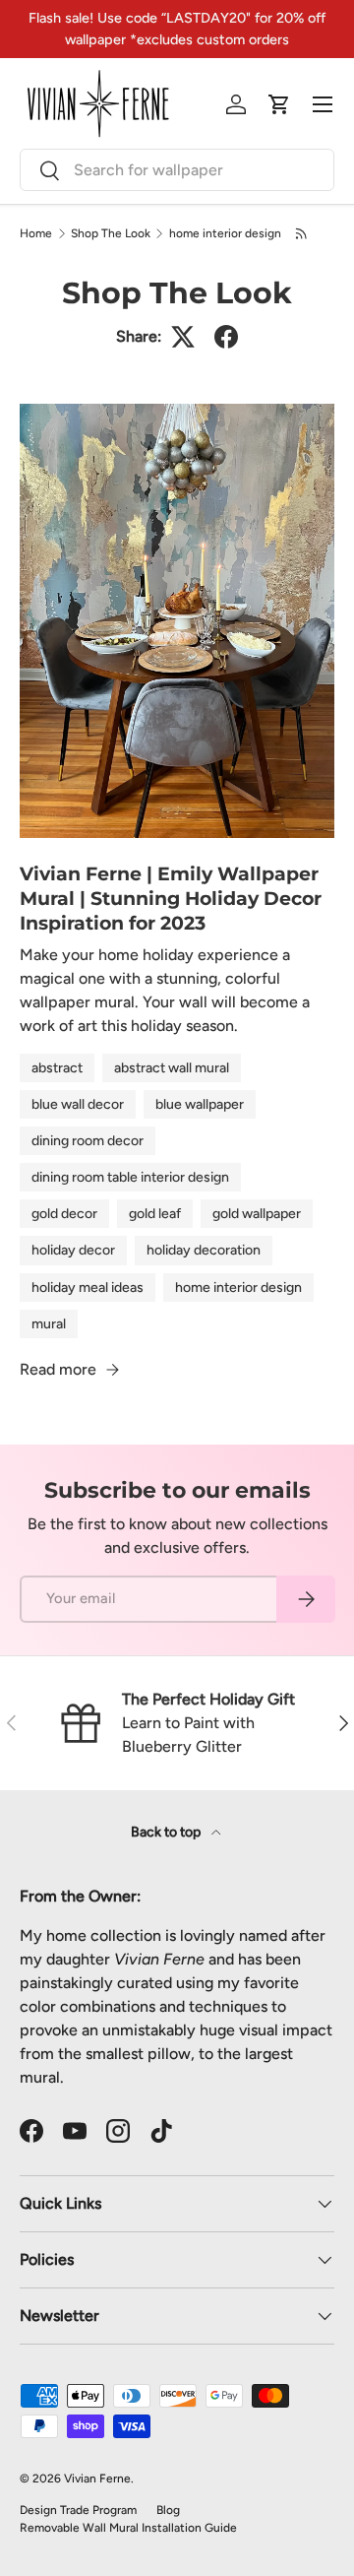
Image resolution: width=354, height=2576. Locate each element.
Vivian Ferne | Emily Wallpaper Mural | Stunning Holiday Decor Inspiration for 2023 (171, 898)
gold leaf (155, 1214)
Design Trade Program (78, 2510)
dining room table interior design (130, 1177)
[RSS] (302, 233)
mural (49, 1324)
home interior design (225, 233)
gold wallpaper (257, 1214)
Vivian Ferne (97, 2479)
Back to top (167, 1832)
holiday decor (73, 1250)
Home (36, 233)
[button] (279, 104)
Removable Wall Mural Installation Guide (128, 2528)
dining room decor (88, 1141)
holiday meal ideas (88, 1288)
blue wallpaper (200, 1104)
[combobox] (177, 170)
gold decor (64, 1214)
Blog (168, 2510)
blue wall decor (78, 1104)
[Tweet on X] (183, 337)
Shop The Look (111, 233)
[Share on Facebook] (226, 337)
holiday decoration (204, 1250)
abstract (57, 1068)
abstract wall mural (172, 1068)
